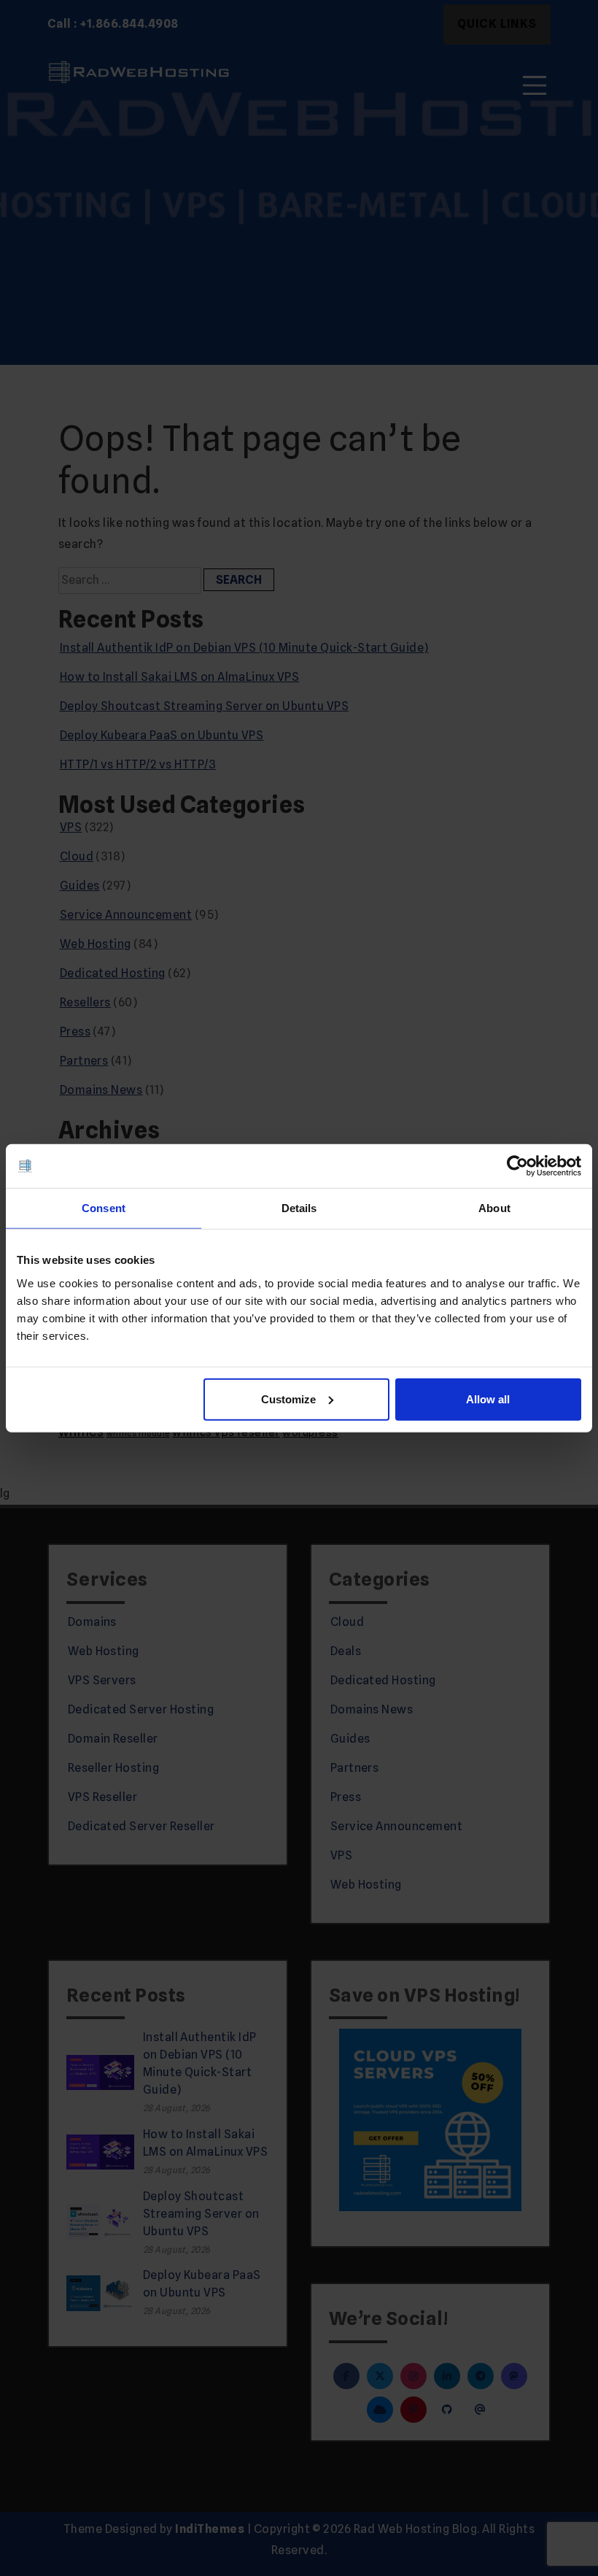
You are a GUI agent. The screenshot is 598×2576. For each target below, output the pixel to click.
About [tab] (494, 1208)
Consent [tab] (104, 1208)
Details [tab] (299, 1208)
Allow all (488, 1399)
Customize (288, 1399)
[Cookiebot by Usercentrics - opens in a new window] (517, 1166)
